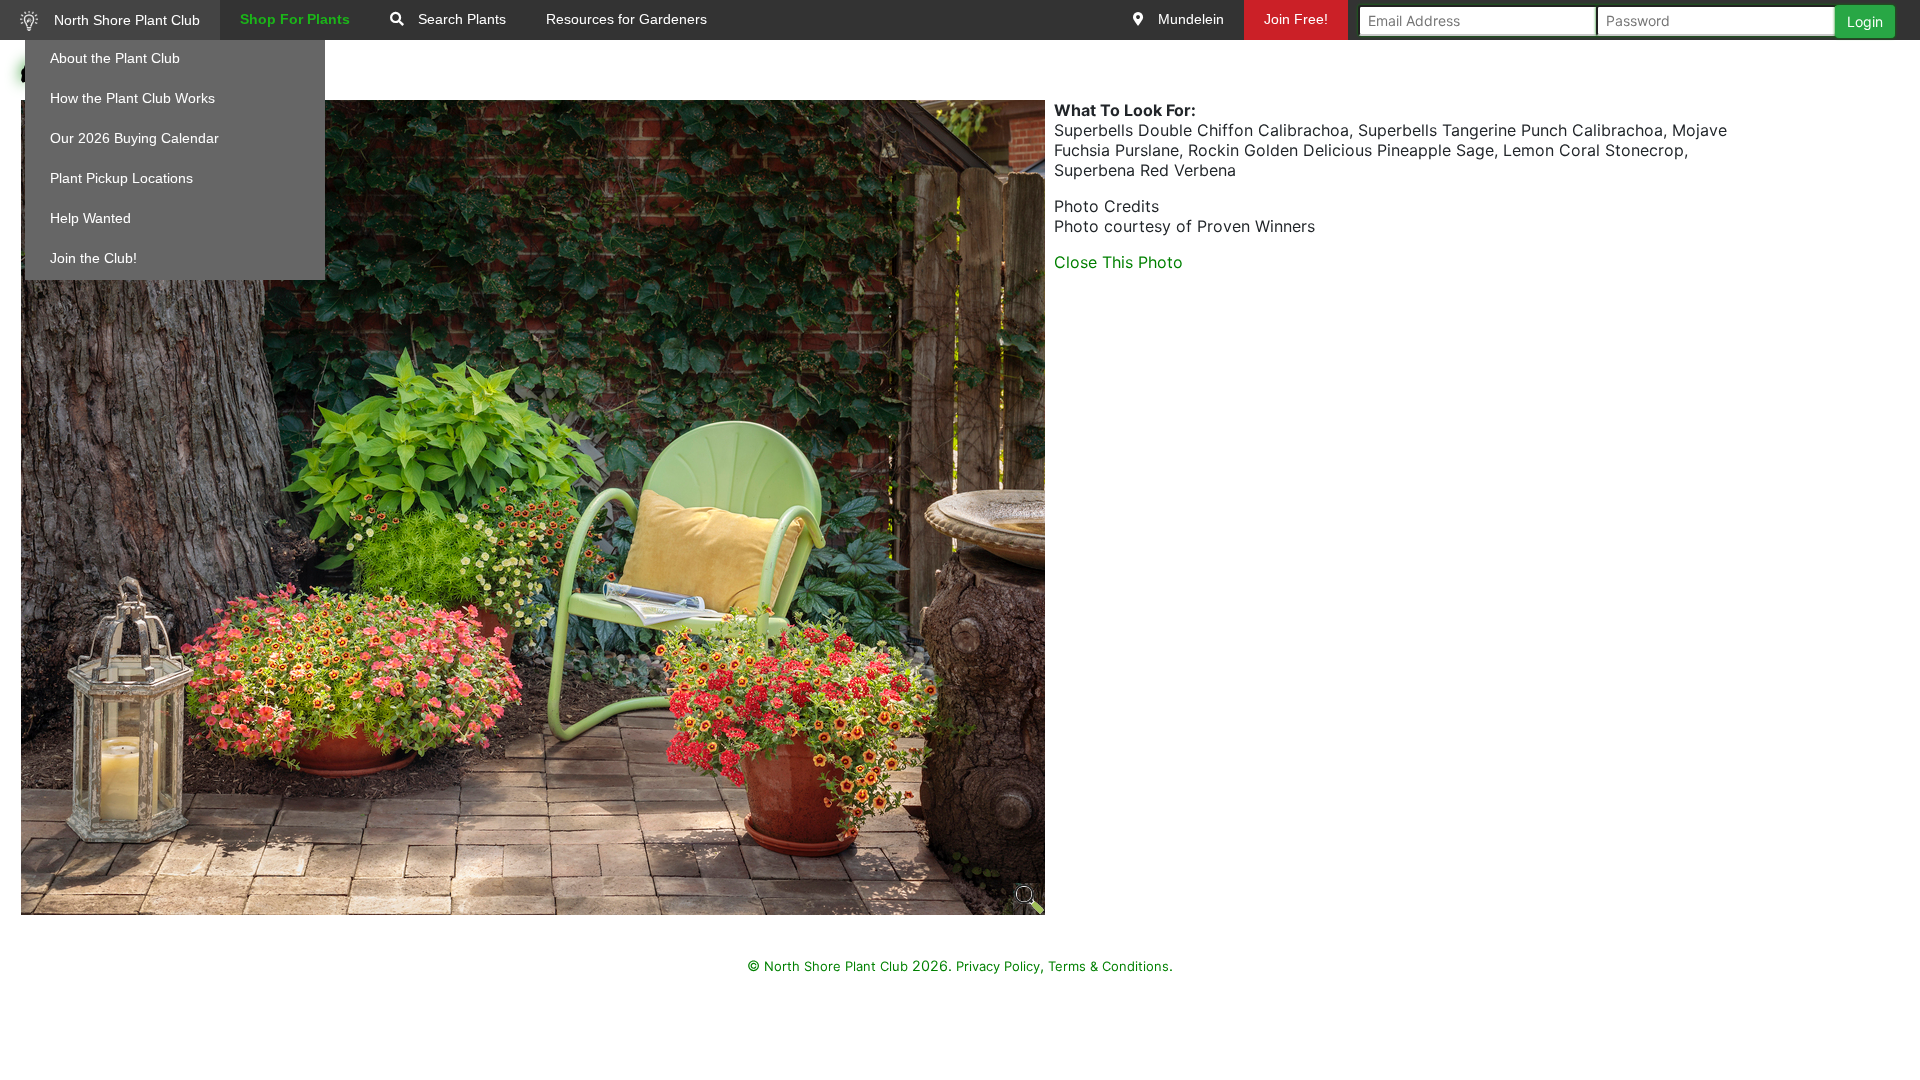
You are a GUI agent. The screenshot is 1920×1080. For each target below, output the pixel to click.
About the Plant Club (115, 58)
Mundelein (1189, 19)
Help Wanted (90, 218)
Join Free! (1296, 19)
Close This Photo (1118, 262)
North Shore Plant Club (125, 20)
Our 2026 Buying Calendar (134, 138)
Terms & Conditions (1108, 966)
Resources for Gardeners (626, 19)
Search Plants (460, 19)
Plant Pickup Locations (121, 178)
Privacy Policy (998, 966)
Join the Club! (93, 258)
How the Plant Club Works (132, 98)
